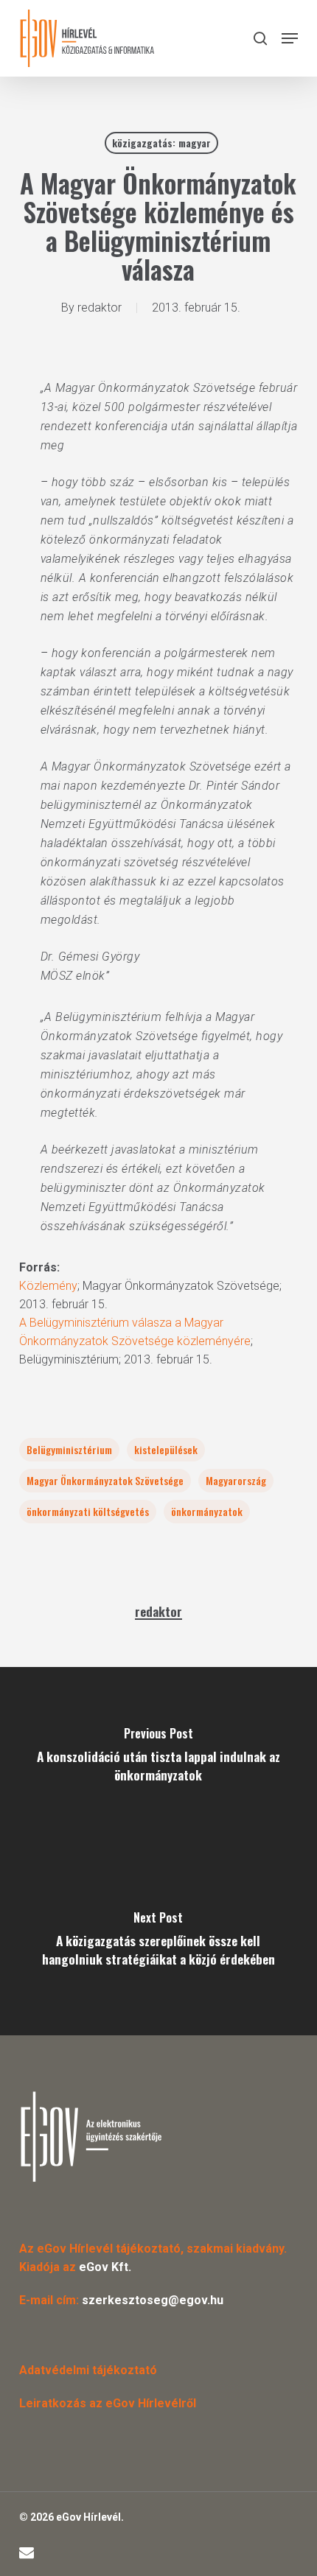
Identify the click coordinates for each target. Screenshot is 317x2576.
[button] (290, 38)
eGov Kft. (105, 2267)
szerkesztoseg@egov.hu (153, 2300)
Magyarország (236, 1480)
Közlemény (48, 1286)
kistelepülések (166, 1449)
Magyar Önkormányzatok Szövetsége (105, 1480)
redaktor (100, 308)
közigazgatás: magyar (161, 143)
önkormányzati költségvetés (88, 1511)
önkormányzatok (207, 1511)
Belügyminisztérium (69, 1449)
